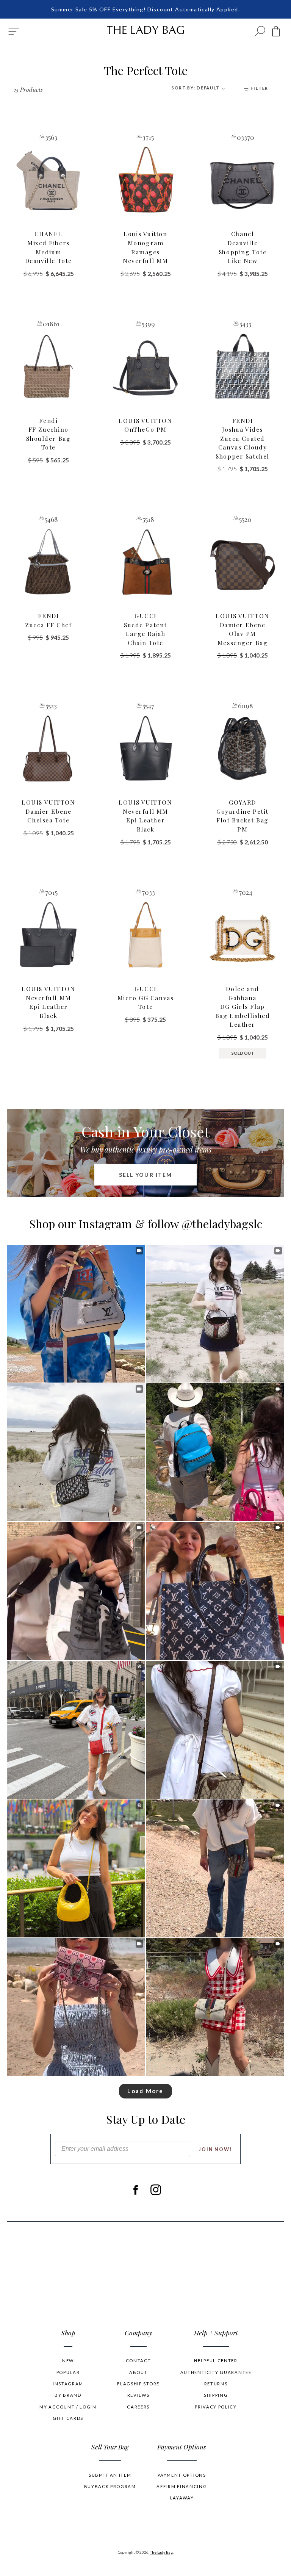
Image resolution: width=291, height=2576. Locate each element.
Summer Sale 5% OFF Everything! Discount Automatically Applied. (145, 9)
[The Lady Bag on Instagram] (156, 2190)
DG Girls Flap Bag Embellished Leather (243, 1006)
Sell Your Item (146, 1175)
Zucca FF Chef (48, 620)
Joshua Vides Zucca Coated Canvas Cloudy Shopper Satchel (242, 438)
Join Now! (215, 2149)
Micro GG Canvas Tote (146, 998)
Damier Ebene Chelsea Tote (48, 811)
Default (196, 88)
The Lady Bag (161, 2552)
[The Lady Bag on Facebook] (135, 2190)
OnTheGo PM (145, 425)
